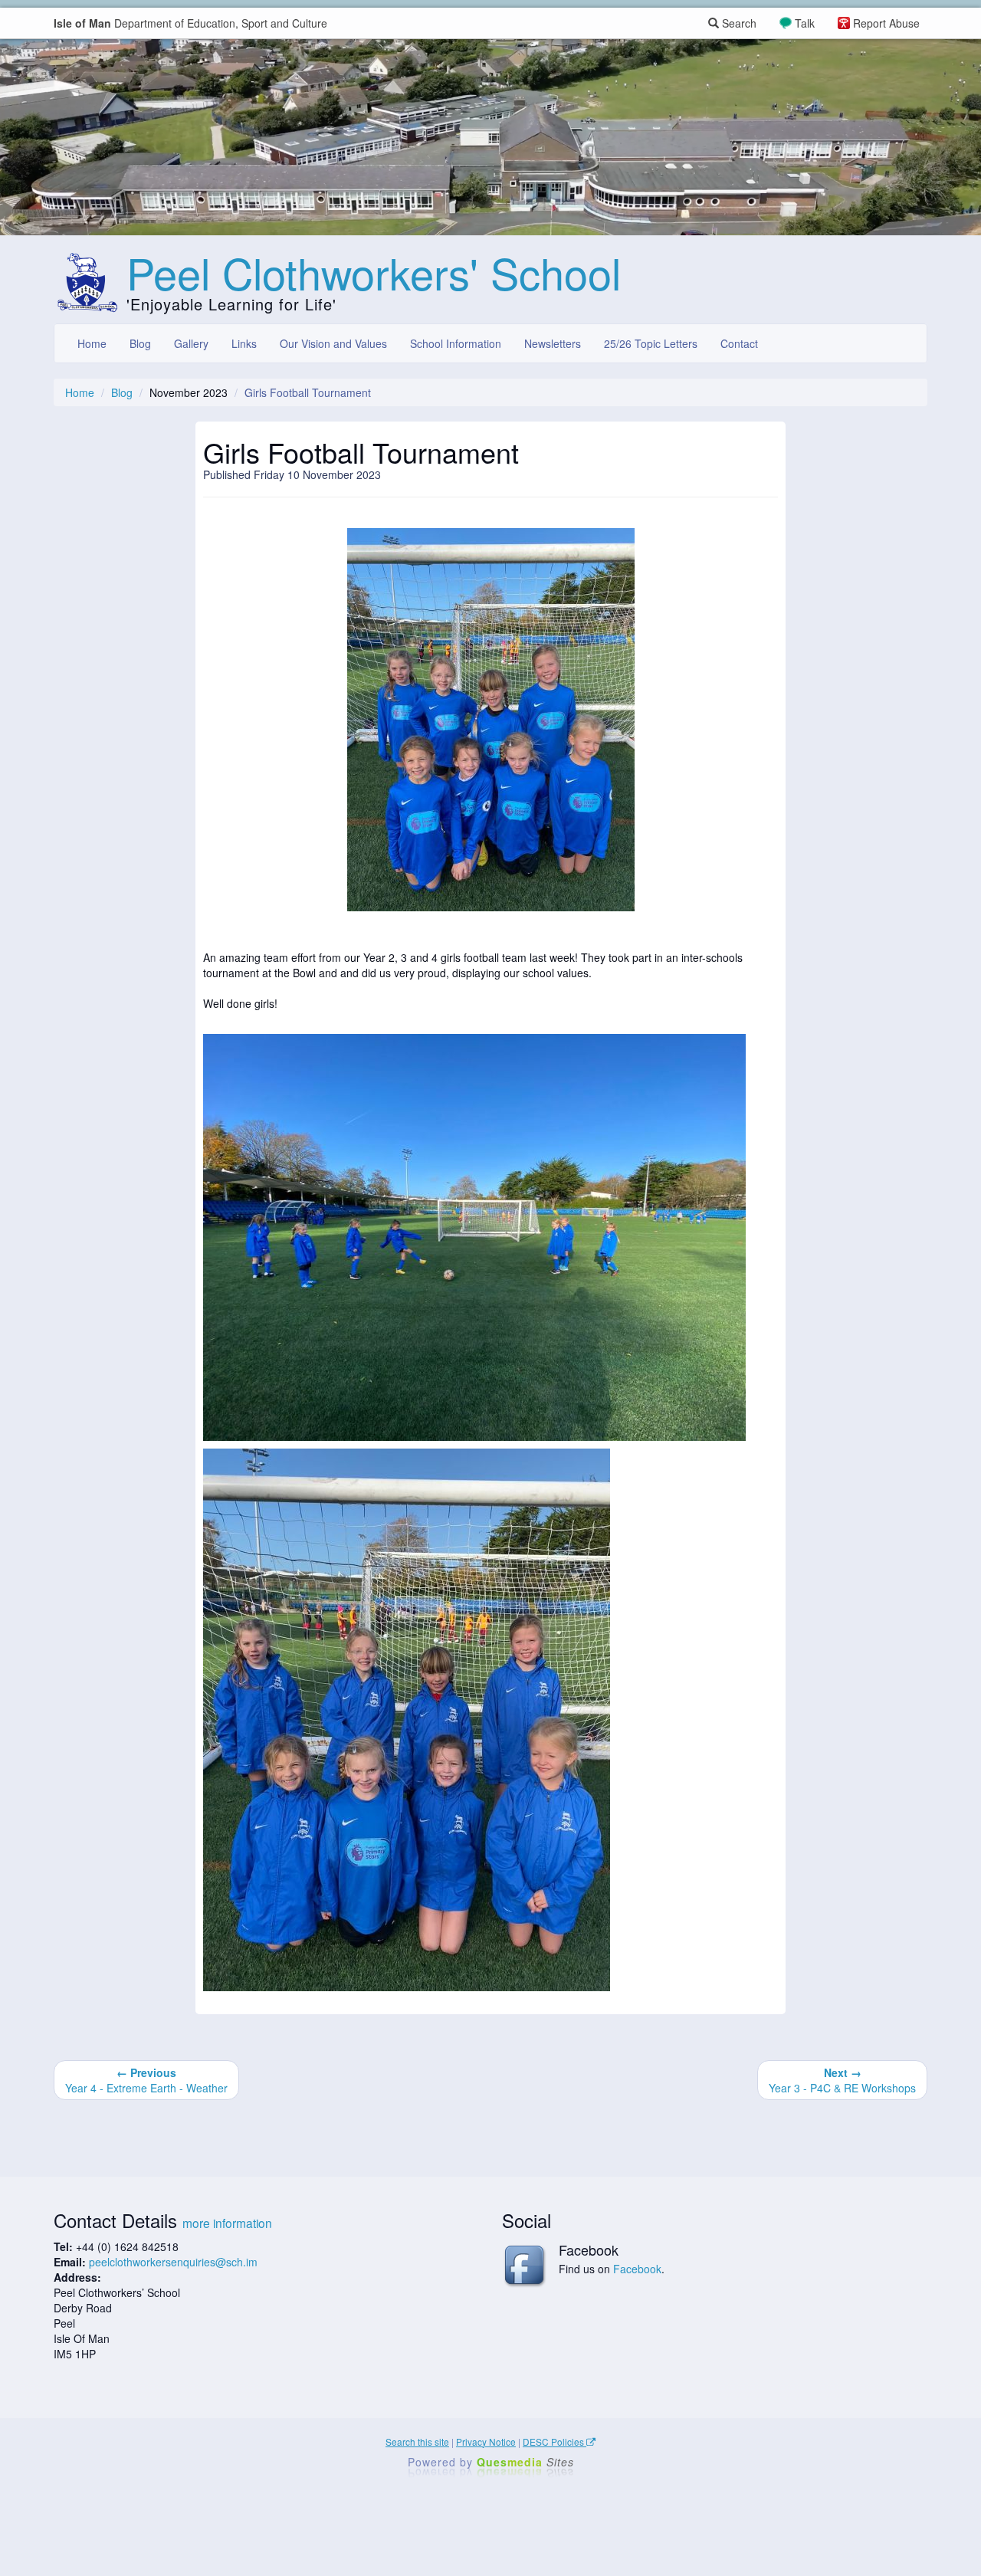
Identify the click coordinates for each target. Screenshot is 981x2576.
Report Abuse (886, 23)
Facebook (637, 2269)
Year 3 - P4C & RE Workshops (842, 2080)
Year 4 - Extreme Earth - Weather (146, 2080)
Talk (805, 23)
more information (227, 2223)
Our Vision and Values (333, 343)
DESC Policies (554, 2441)
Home (92, 343)
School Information (456, 343)
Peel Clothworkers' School (374, 272)
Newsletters (553, 343)
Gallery (191, 343)
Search (738, 23)
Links (244, 343)
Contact (739, 343)
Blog (140, 343)
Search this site (417, 2441)
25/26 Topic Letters (651, 343)
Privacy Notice (486, 2441)
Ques (525, 2462)
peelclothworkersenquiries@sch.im (173, 2262)
